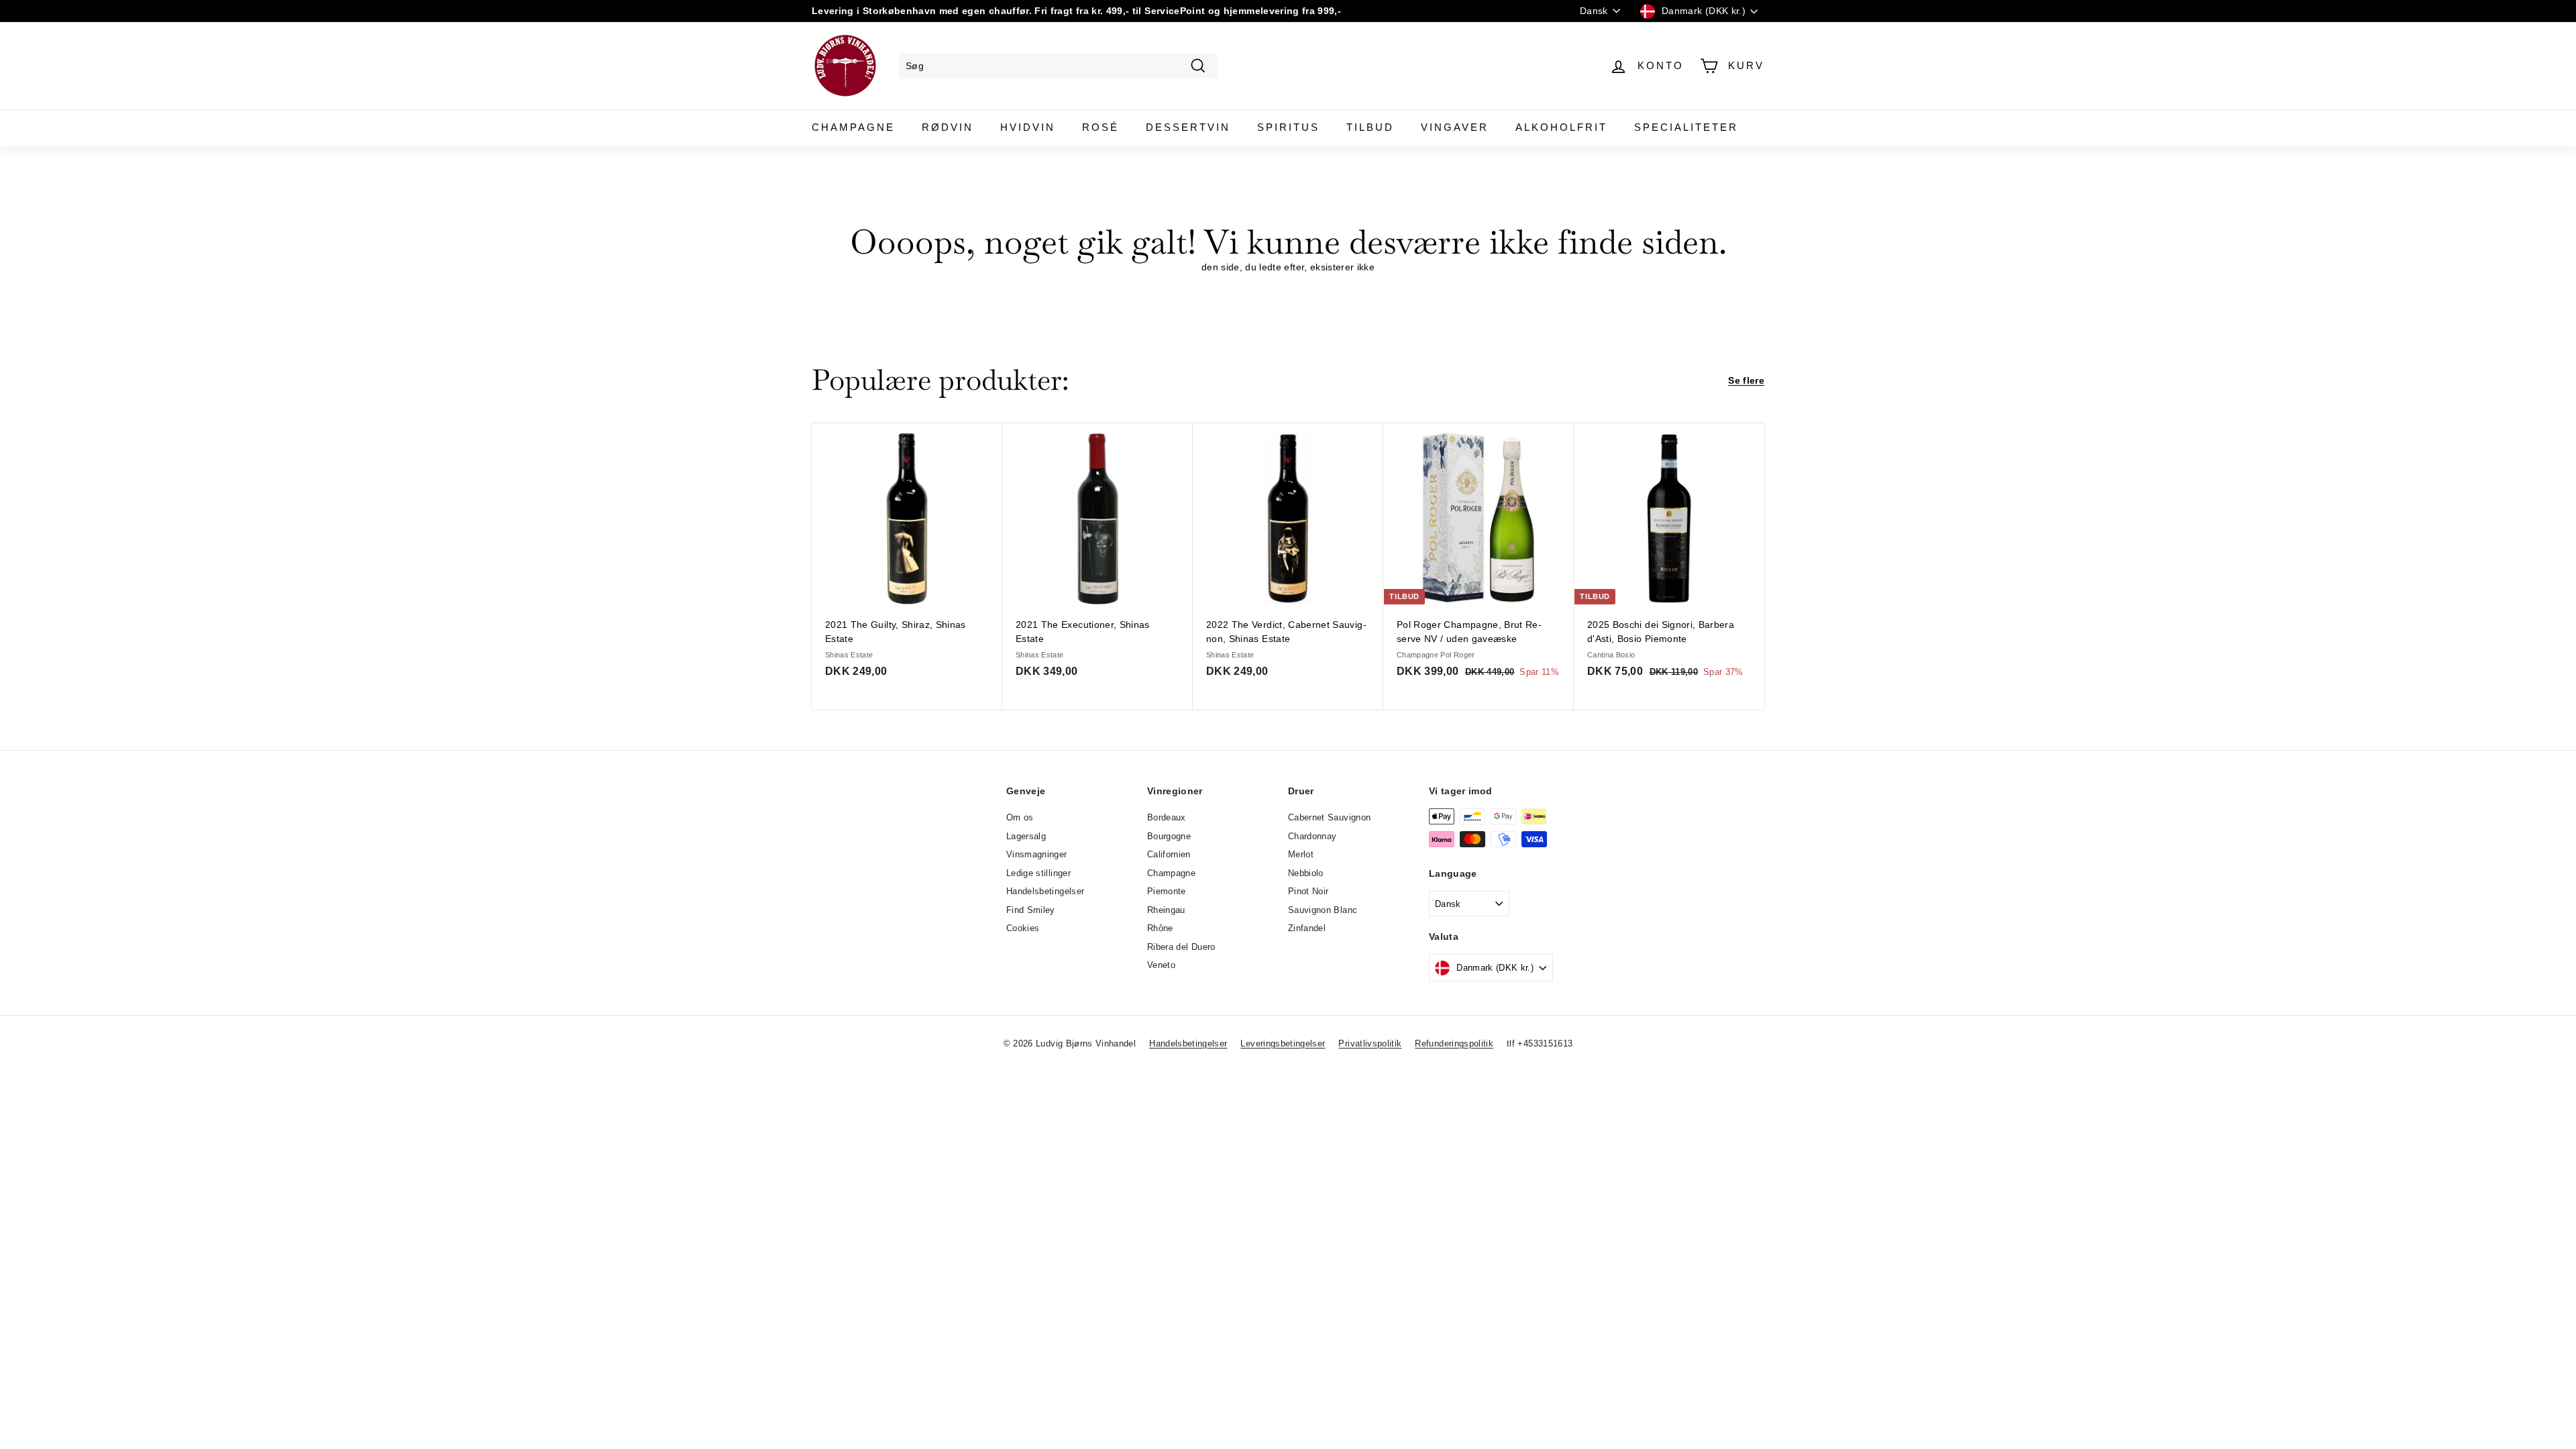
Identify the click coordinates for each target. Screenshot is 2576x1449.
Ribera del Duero (1181, 947)
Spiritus (1288, 127)
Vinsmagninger (1037, 854)
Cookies (1023, 928)
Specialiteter (1686, 127)
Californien (1169, 854)
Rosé (1101, 127)
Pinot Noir (1308, 891)
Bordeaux (1167, 817)
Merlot (1301, 854)
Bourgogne (1169, 836)
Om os (1020, 817)
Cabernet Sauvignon (1329, 817)
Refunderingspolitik (1454, 1043)
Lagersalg (1026, 836)
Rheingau (1166, 910)
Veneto (1161, 965)
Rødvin (948, 127)
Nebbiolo (1306, 873)
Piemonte (1167, 891)
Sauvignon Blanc (1323, 910)
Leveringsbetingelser (1283, 1043)
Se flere (1746, 380)
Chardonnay (1312, 836)
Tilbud (1370, 127)
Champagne (853, 127)
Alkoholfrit (1561, 127)
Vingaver (1455, 127)
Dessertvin (1188, 127)
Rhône (1160, 928)
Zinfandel (1307, 928)
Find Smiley (1031, 910)
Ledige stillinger (1038, 873)
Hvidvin (1028, 127)
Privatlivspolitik (1370, 1043)
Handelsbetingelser (1045, 891)
